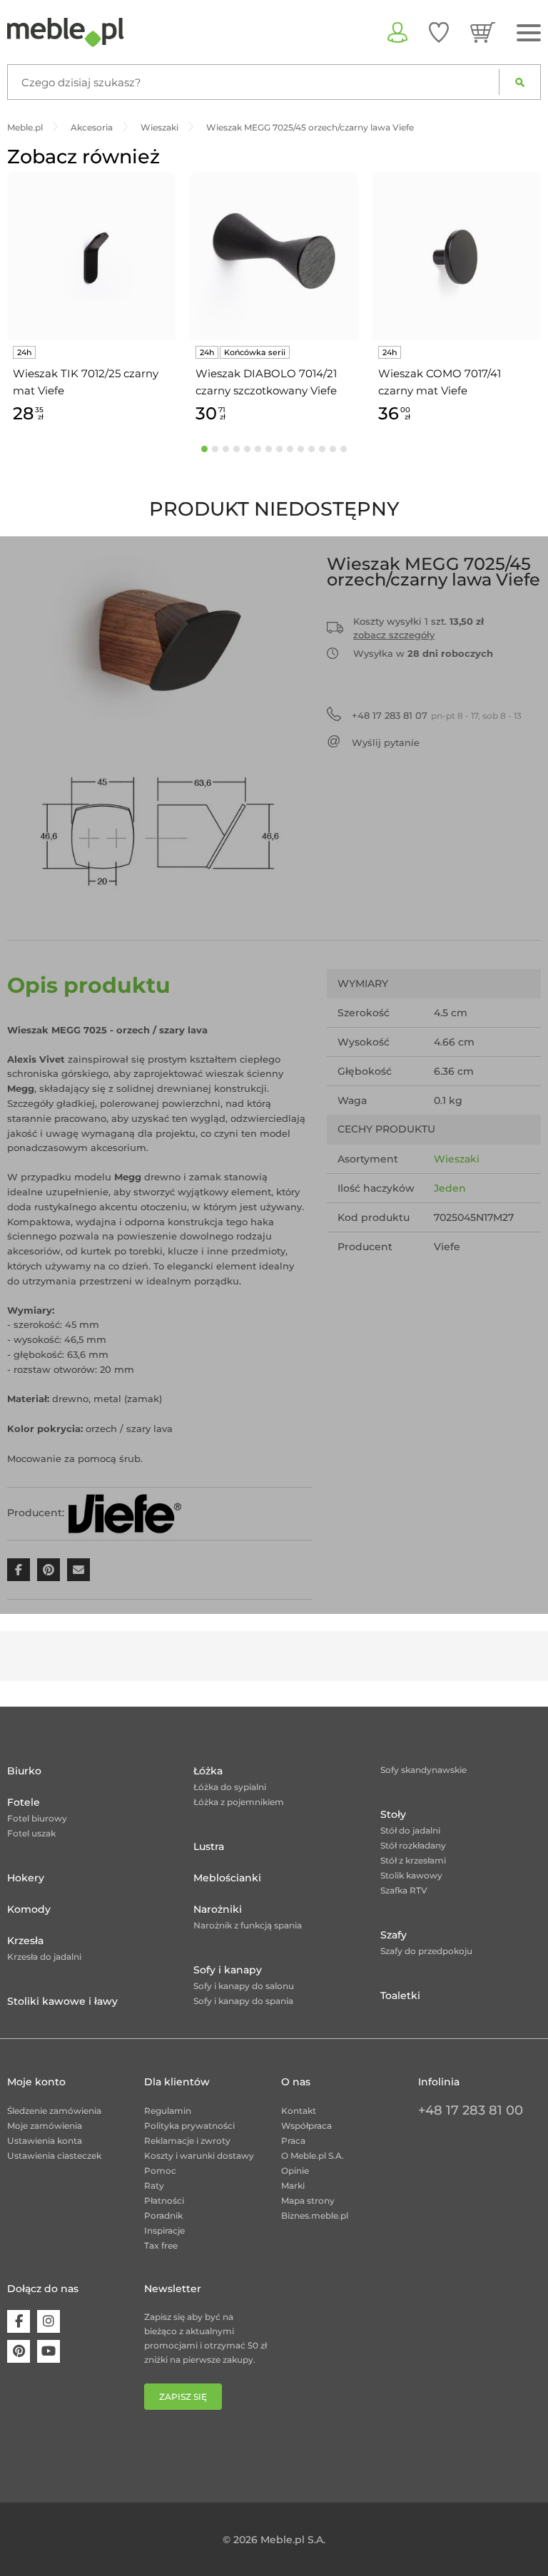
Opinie (295, 2171)
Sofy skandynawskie (423, 1770)
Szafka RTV (404, 1890)
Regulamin (168, 2111)
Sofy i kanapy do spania (243, 2001)
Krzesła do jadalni (44, 1957)
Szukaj (520, 82)
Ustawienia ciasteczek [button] (54, 2156)
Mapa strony (308, 2201)
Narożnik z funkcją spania (248, 1925)
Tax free (161, 2245)
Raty (154, 2186)
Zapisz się (183, 2397)
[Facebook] (19, 2321)
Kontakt (299, 2111)
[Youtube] (49, 2351)
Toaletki (400, 1995)
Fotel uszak (31, 1833)
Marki (293, 2186)
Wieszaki (457, 1159)
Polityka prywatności (189, 2126)
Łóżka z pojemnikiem (239, 1802)
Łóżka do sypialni (230, 1787)
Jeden (450, 1188)
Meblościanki (227, 1878)
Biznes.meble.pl (315, 2215)
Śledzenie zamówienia (54, 2111)
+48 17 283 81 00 (471, 2110)
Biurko (24, 1771)
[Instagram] (49, 2321)
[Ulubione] (439, 32)
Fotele (24, 1802)
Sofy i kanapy (228, 1970)
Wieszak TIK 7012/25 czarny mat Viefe (86, 382)
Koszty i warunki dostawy (199, 2156)
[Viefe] (124, 1513)
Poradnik (163, 2215)
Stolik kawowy (411, 1875)
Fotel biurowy (37, 1818)
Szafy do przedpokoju (426, 1951)
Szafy (394, 1935)
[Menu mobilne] (529, 33)
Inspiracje (164, 2230)
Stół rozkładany (413, 1845)
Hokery (26, 1878)
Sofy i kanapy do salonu (244, 1986)
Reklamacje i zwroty (187, 2141)
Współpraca (306, 2126)
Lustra (209, 1846)
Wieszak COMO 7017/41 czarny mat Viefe (440, 382)
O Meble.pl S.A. (313, 2156)
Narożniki (218, 1909)
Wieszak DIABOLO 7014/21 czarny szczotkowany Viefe (266, 382)
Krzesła (25, 1941)
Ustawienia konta (45, 2141)
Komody (29, 1909)
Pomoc (160, 2171)
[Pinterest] (19, 2351)
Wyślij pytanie (386, 742)
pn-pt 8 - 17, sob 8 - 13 (437, 715)
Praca (293, 2141)
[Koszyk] (483, 32)
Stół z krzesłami (413, 1860)
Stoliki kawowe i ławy (62, 2001)
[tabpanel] (91, 300)
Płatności (164, 2201)
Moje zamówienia (45, 2126)
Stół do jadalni (410, 1830)
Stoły (393, 1814)
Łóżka (208, 1771)
